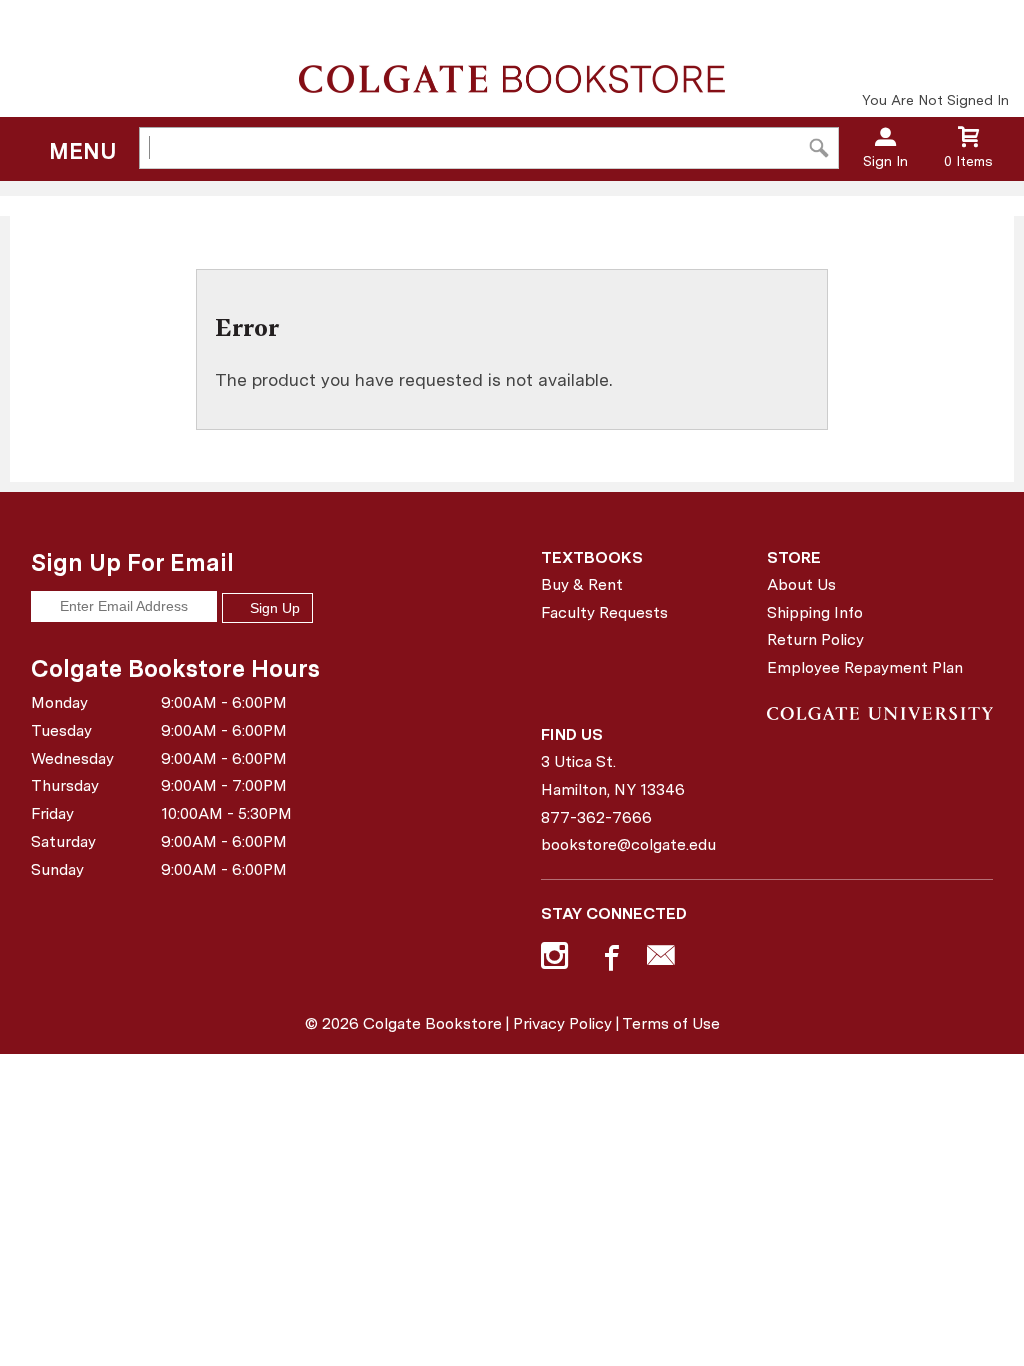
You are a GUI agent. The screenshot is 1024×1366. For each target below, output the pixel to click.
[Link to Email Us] (661, 960)
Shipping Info (815, 612)
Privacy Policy (562, 1023)
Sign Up (273, 608)
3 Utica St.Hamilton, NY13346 (613, 775)
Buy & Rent (582, 584)
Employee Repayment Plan (865, 667)
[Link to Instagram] (557, 960)
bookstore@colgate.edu (628, 844)
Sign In (885, 161)
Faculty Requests (604, 612)
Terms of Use (671, 1023)
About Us (801, 584)
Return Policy (815, 639)
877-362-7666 (596, 817)
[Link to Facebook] (609, 960)
